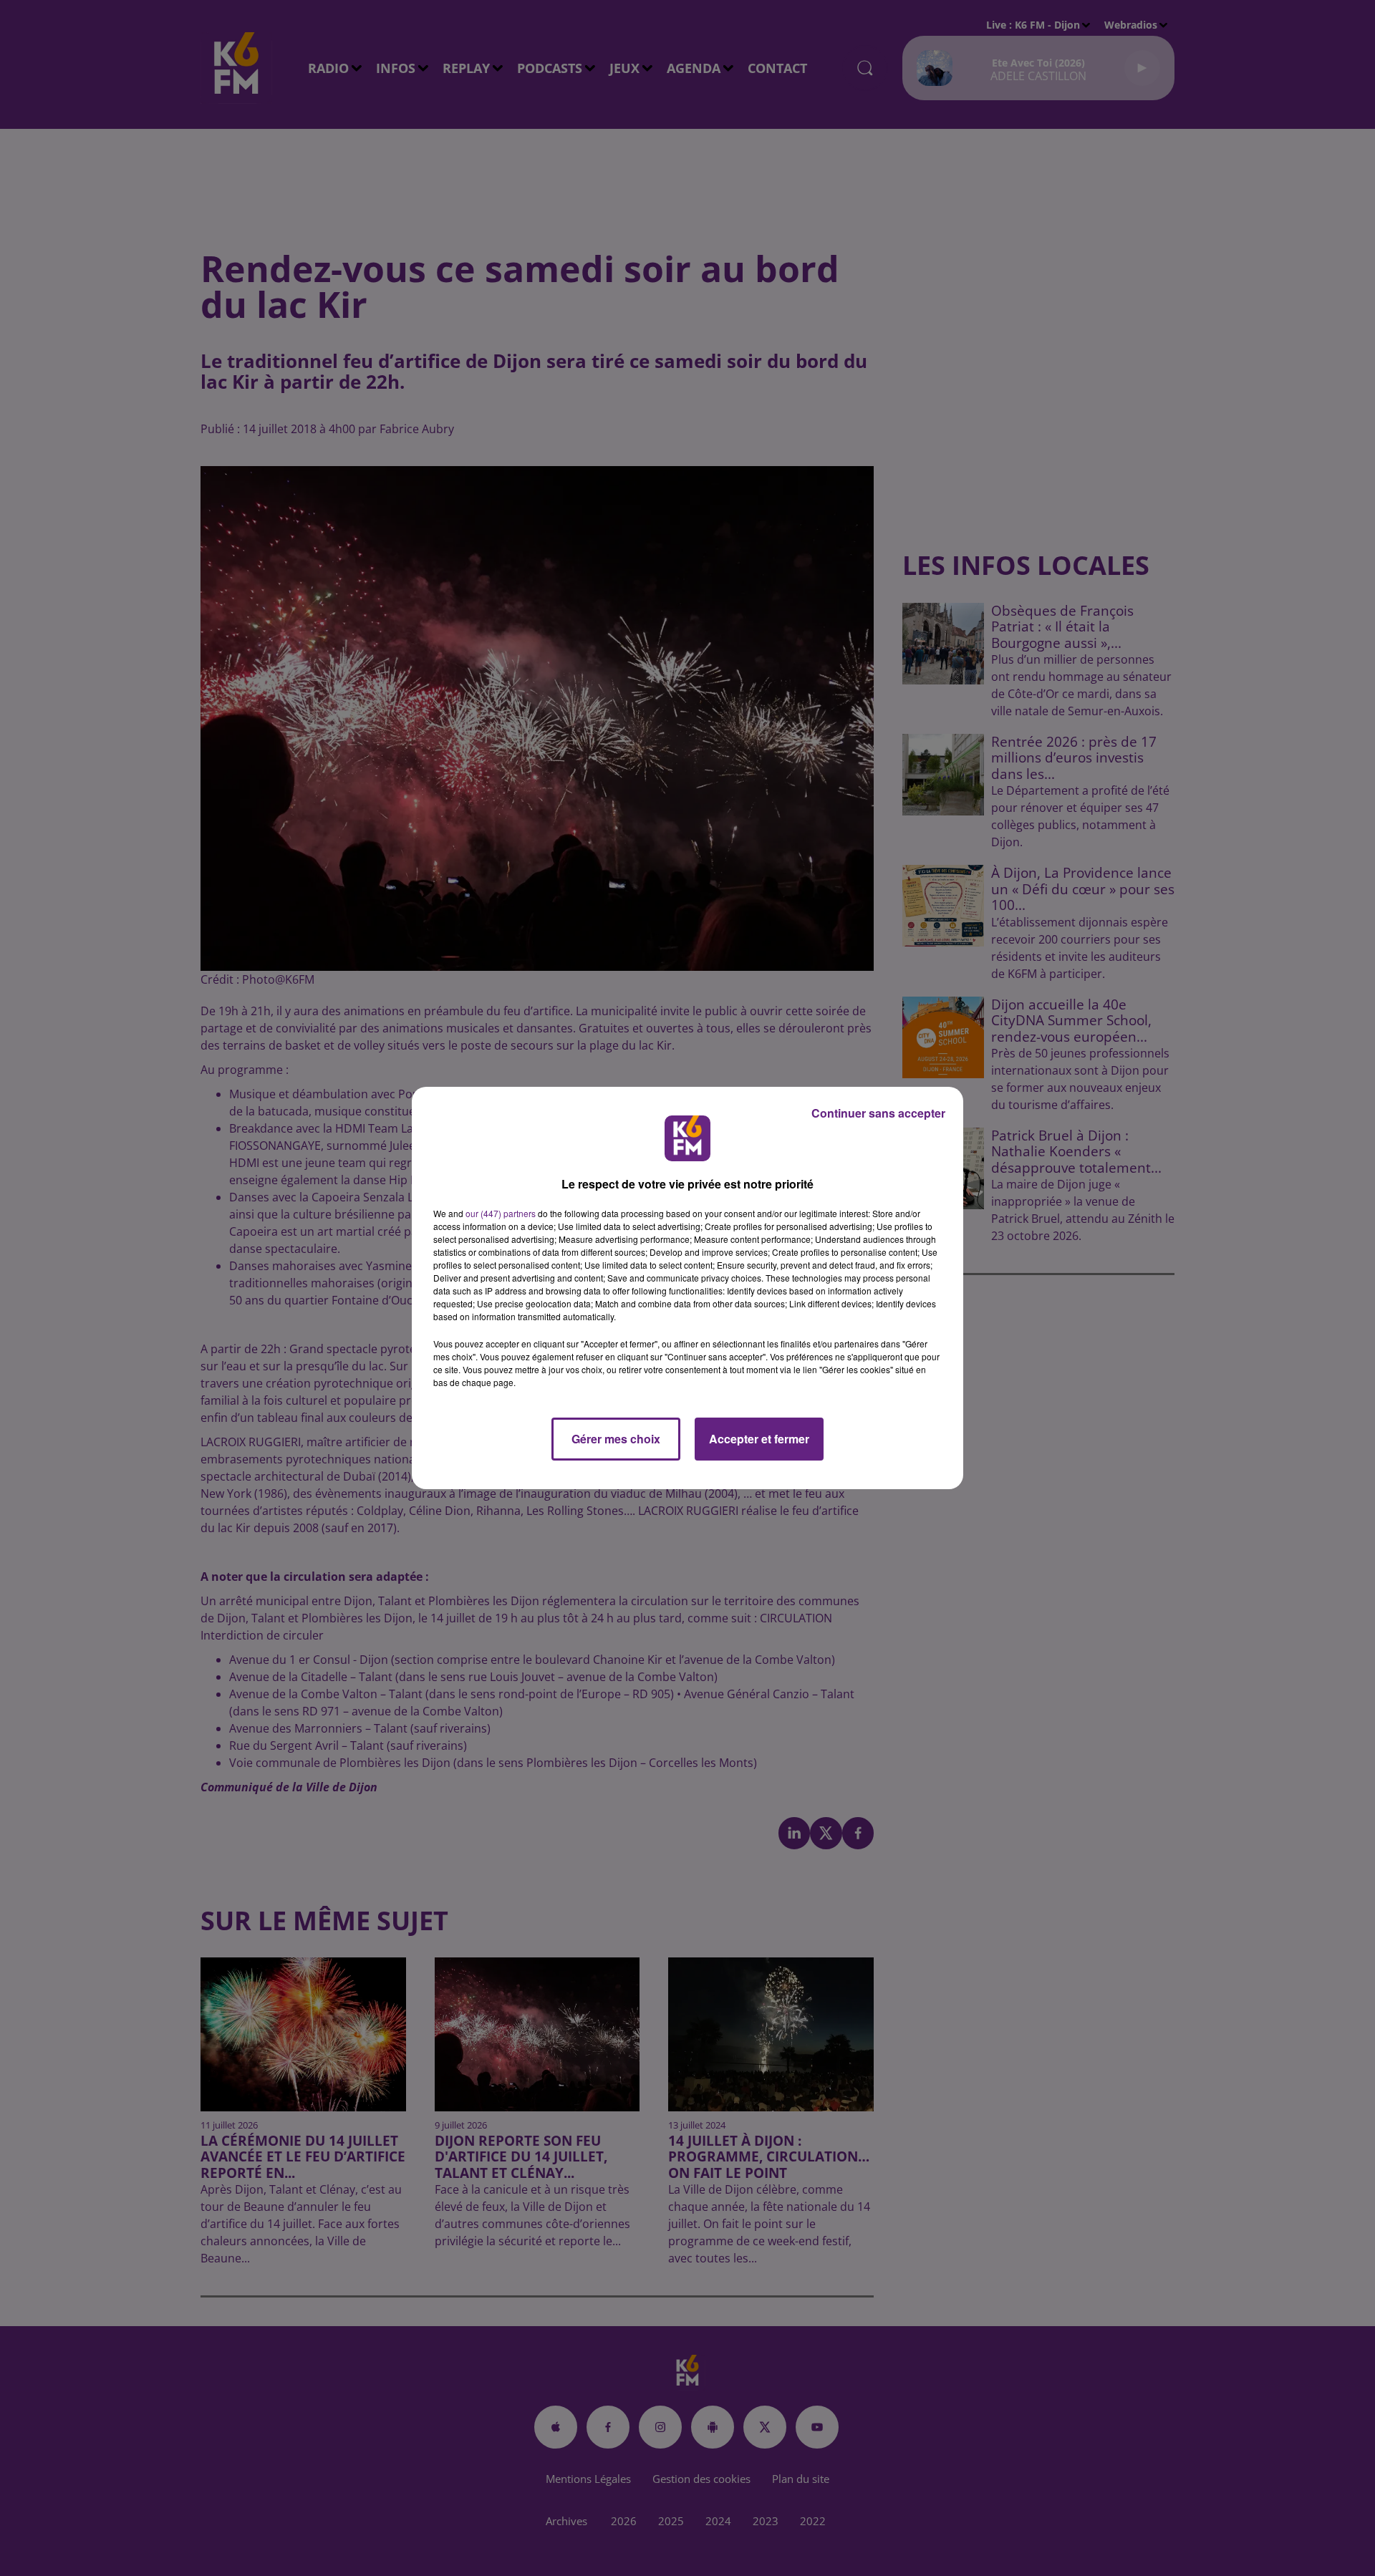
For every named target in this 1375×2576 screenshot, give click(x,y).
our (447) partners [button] (501, 1213)
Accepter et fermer (759, 1439)
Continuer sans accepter (878, 1113)
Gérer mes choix (616, 1439)
